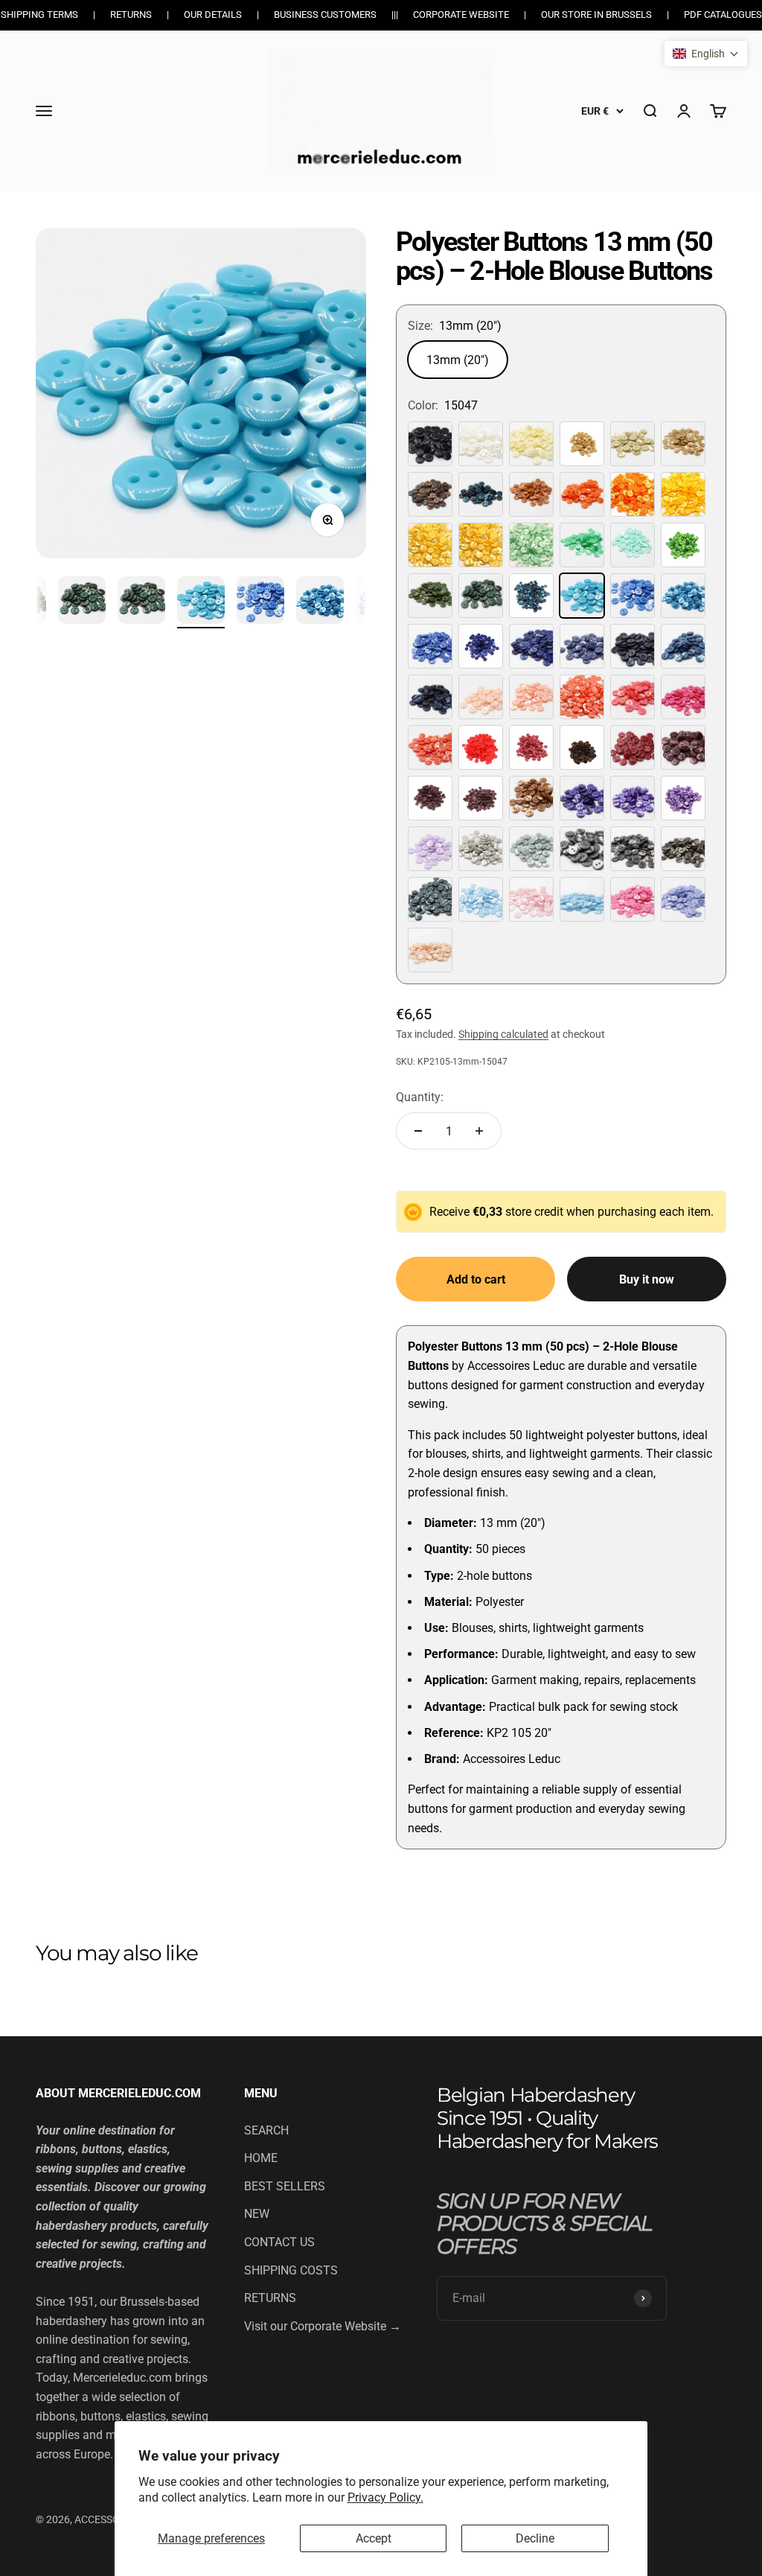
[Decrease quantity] (418, 1131)
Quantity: (420, 1097)
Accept (374, 2538)
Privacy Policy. (385, 2497)
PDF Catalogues (723, 15)
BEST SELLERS (285, 2186)
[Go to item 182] (320, 602)
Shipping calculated (503, 1034)
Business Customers (325, 15)
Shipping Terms (39, 15)
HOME (261, 2158)
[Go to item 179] (141, 602)
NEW (257, 2214)
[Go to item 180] (201, 602)
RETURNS (270, 2298)
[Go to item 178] (82, 602)
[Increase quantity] (479, 1131)
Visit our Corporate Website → (323, 2326)
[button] (706, 54)
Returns (131, 15)
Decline (535, 2538)
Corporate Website (461, 15)
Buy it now (647, 1279)
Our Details (213, 15)
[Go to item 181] (260, 602)
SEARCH (266, 2130)
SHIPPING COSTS (291, 2270)
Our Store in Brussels (596, 15)
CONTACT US (279, 2242)
